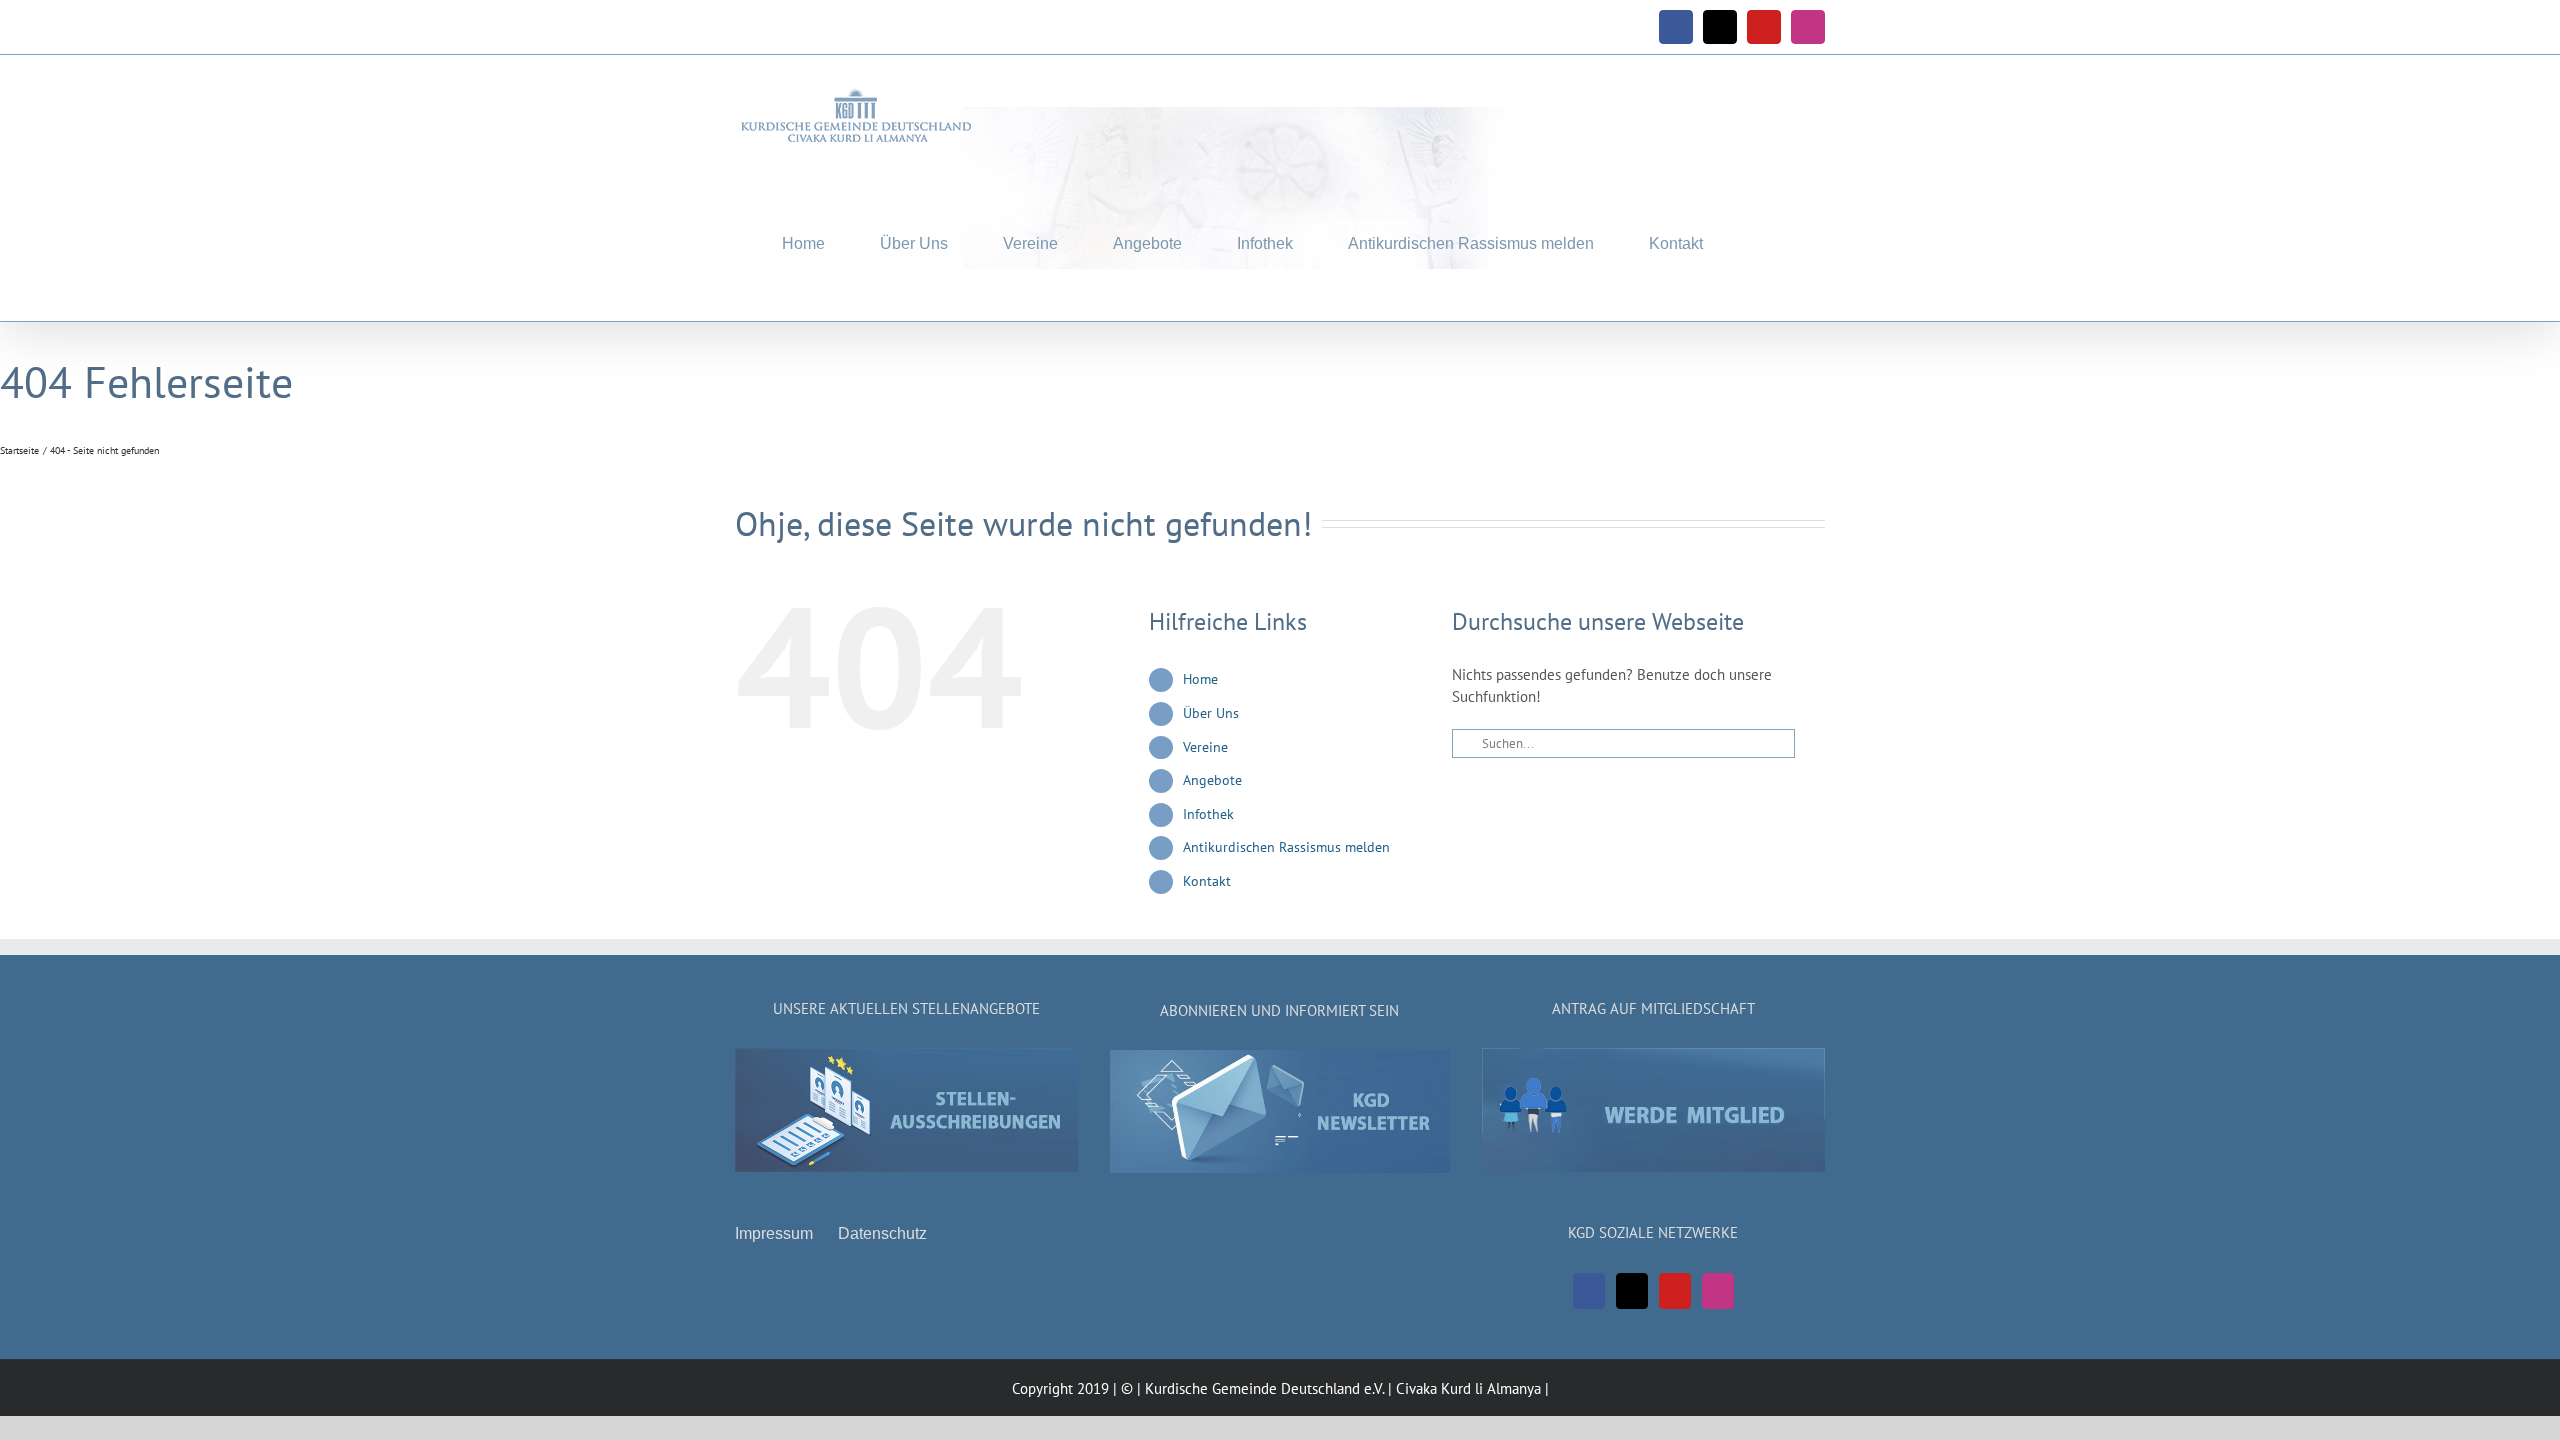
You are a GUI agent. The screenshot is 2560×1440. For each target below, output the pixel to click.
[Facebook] (1589, 1291)
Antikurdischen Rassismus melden (1286, 847)
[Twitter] (1632, 1291)
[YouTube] (1675, 1291)
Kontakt (1207, 881)
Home (1200, 679)
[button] (1764, 239)
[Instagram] (1718, 1291)
